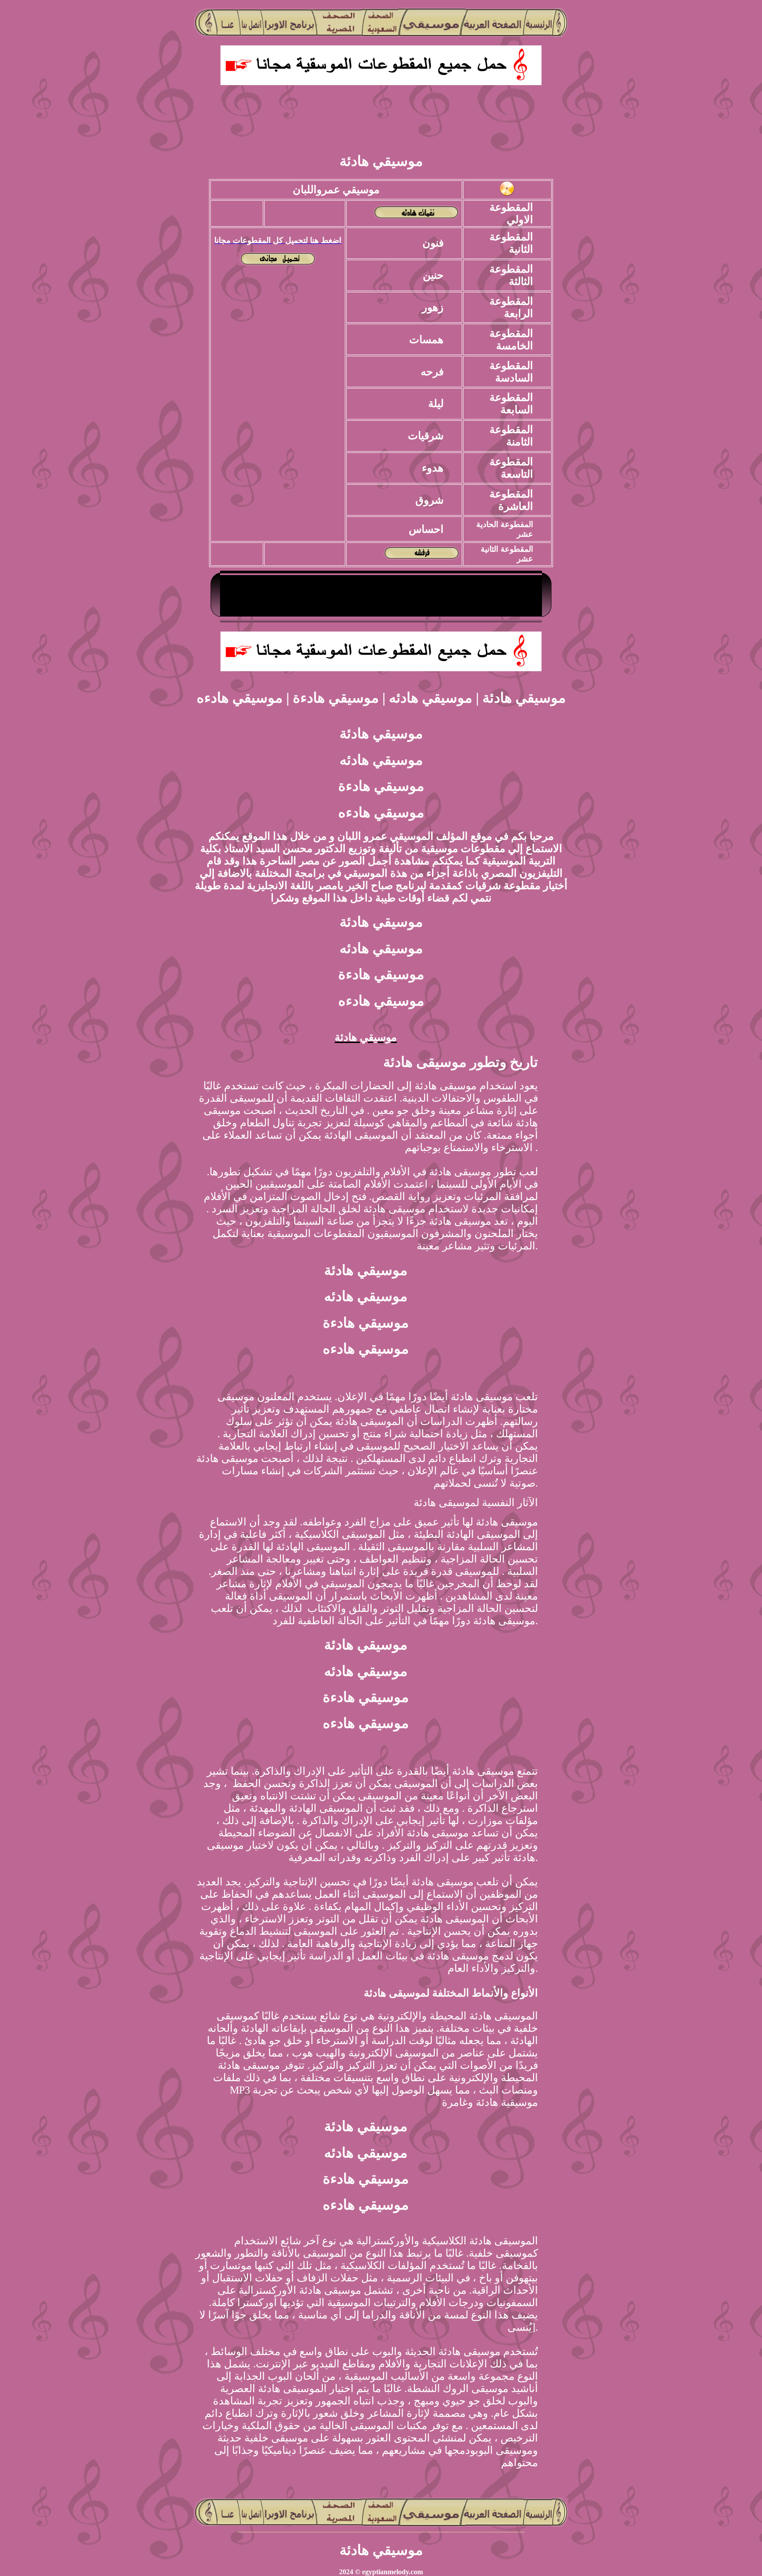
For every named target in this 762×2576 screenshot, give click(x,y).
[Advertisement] (381, 122)
